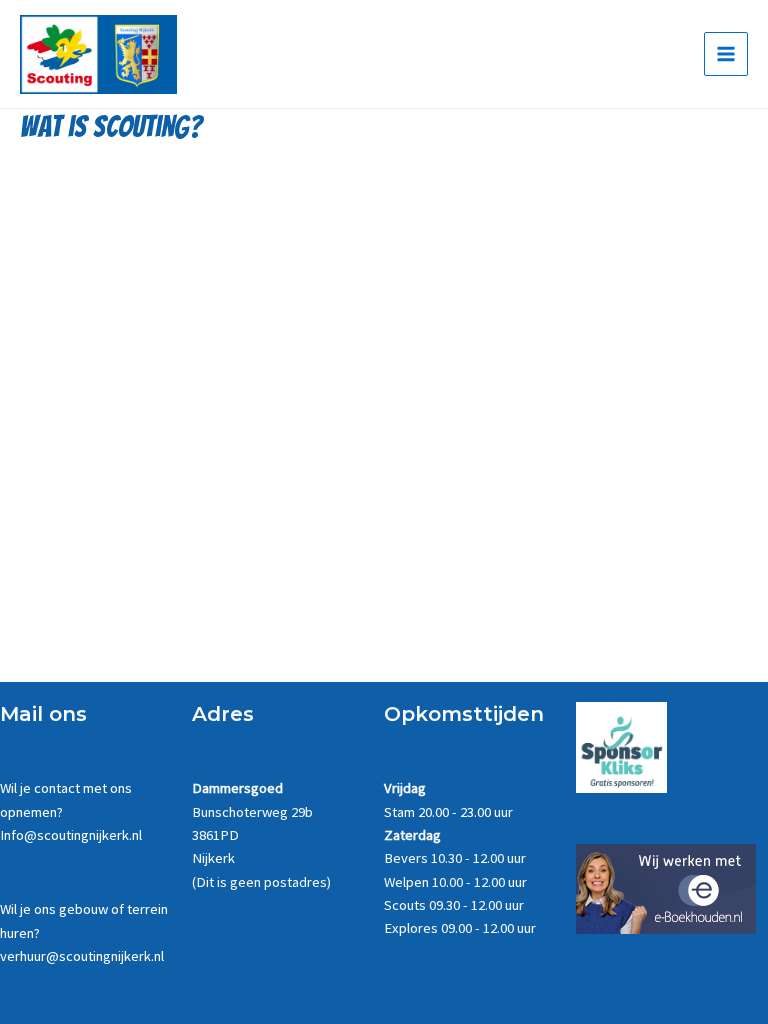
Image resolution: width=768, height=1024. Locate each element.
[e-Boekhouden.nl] (666, 888)
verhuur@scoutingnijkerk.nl (82, 956)
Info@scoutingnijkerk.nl (71, 835)
